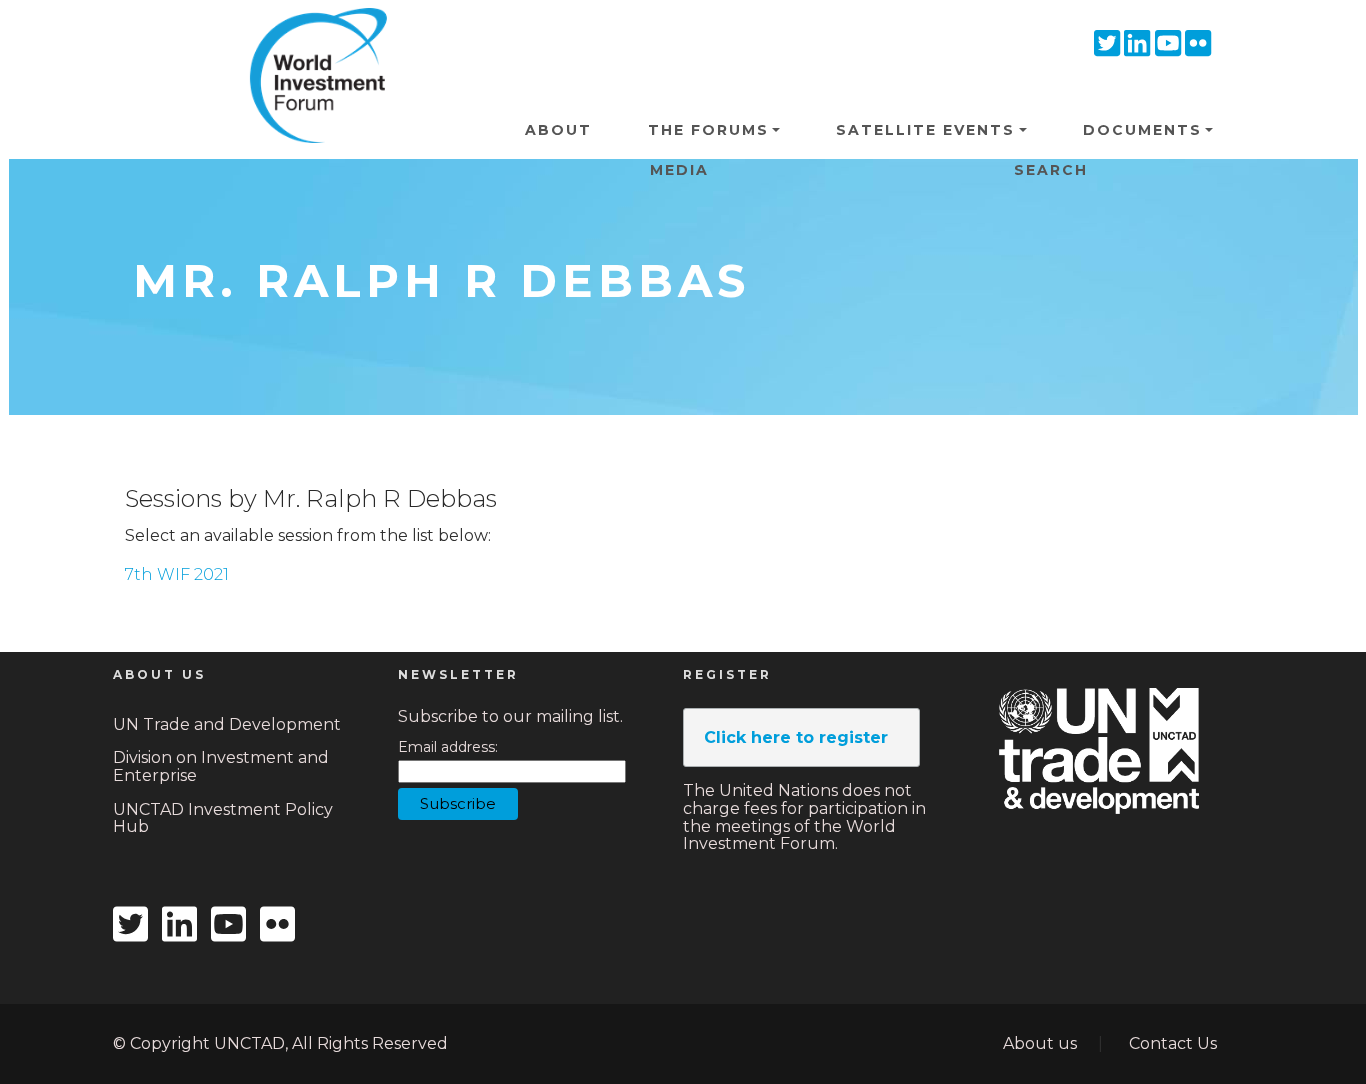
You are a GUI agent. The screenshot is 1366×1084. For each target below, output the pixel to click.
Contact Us (1173, 1043)
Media (679, 170)
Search (1051, 170)
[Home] (311, 39)
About (558, 130)
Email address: (448, 747)
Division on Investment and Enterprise (221, 766)
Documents (1142, 130)
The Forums (708, 130)
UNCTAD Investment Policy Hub (223, 818)
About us (1040, 1043)
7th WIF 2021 (177, 574)
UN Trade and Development (227, 724)
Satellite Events (925, 130)
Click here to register (796, 737)
